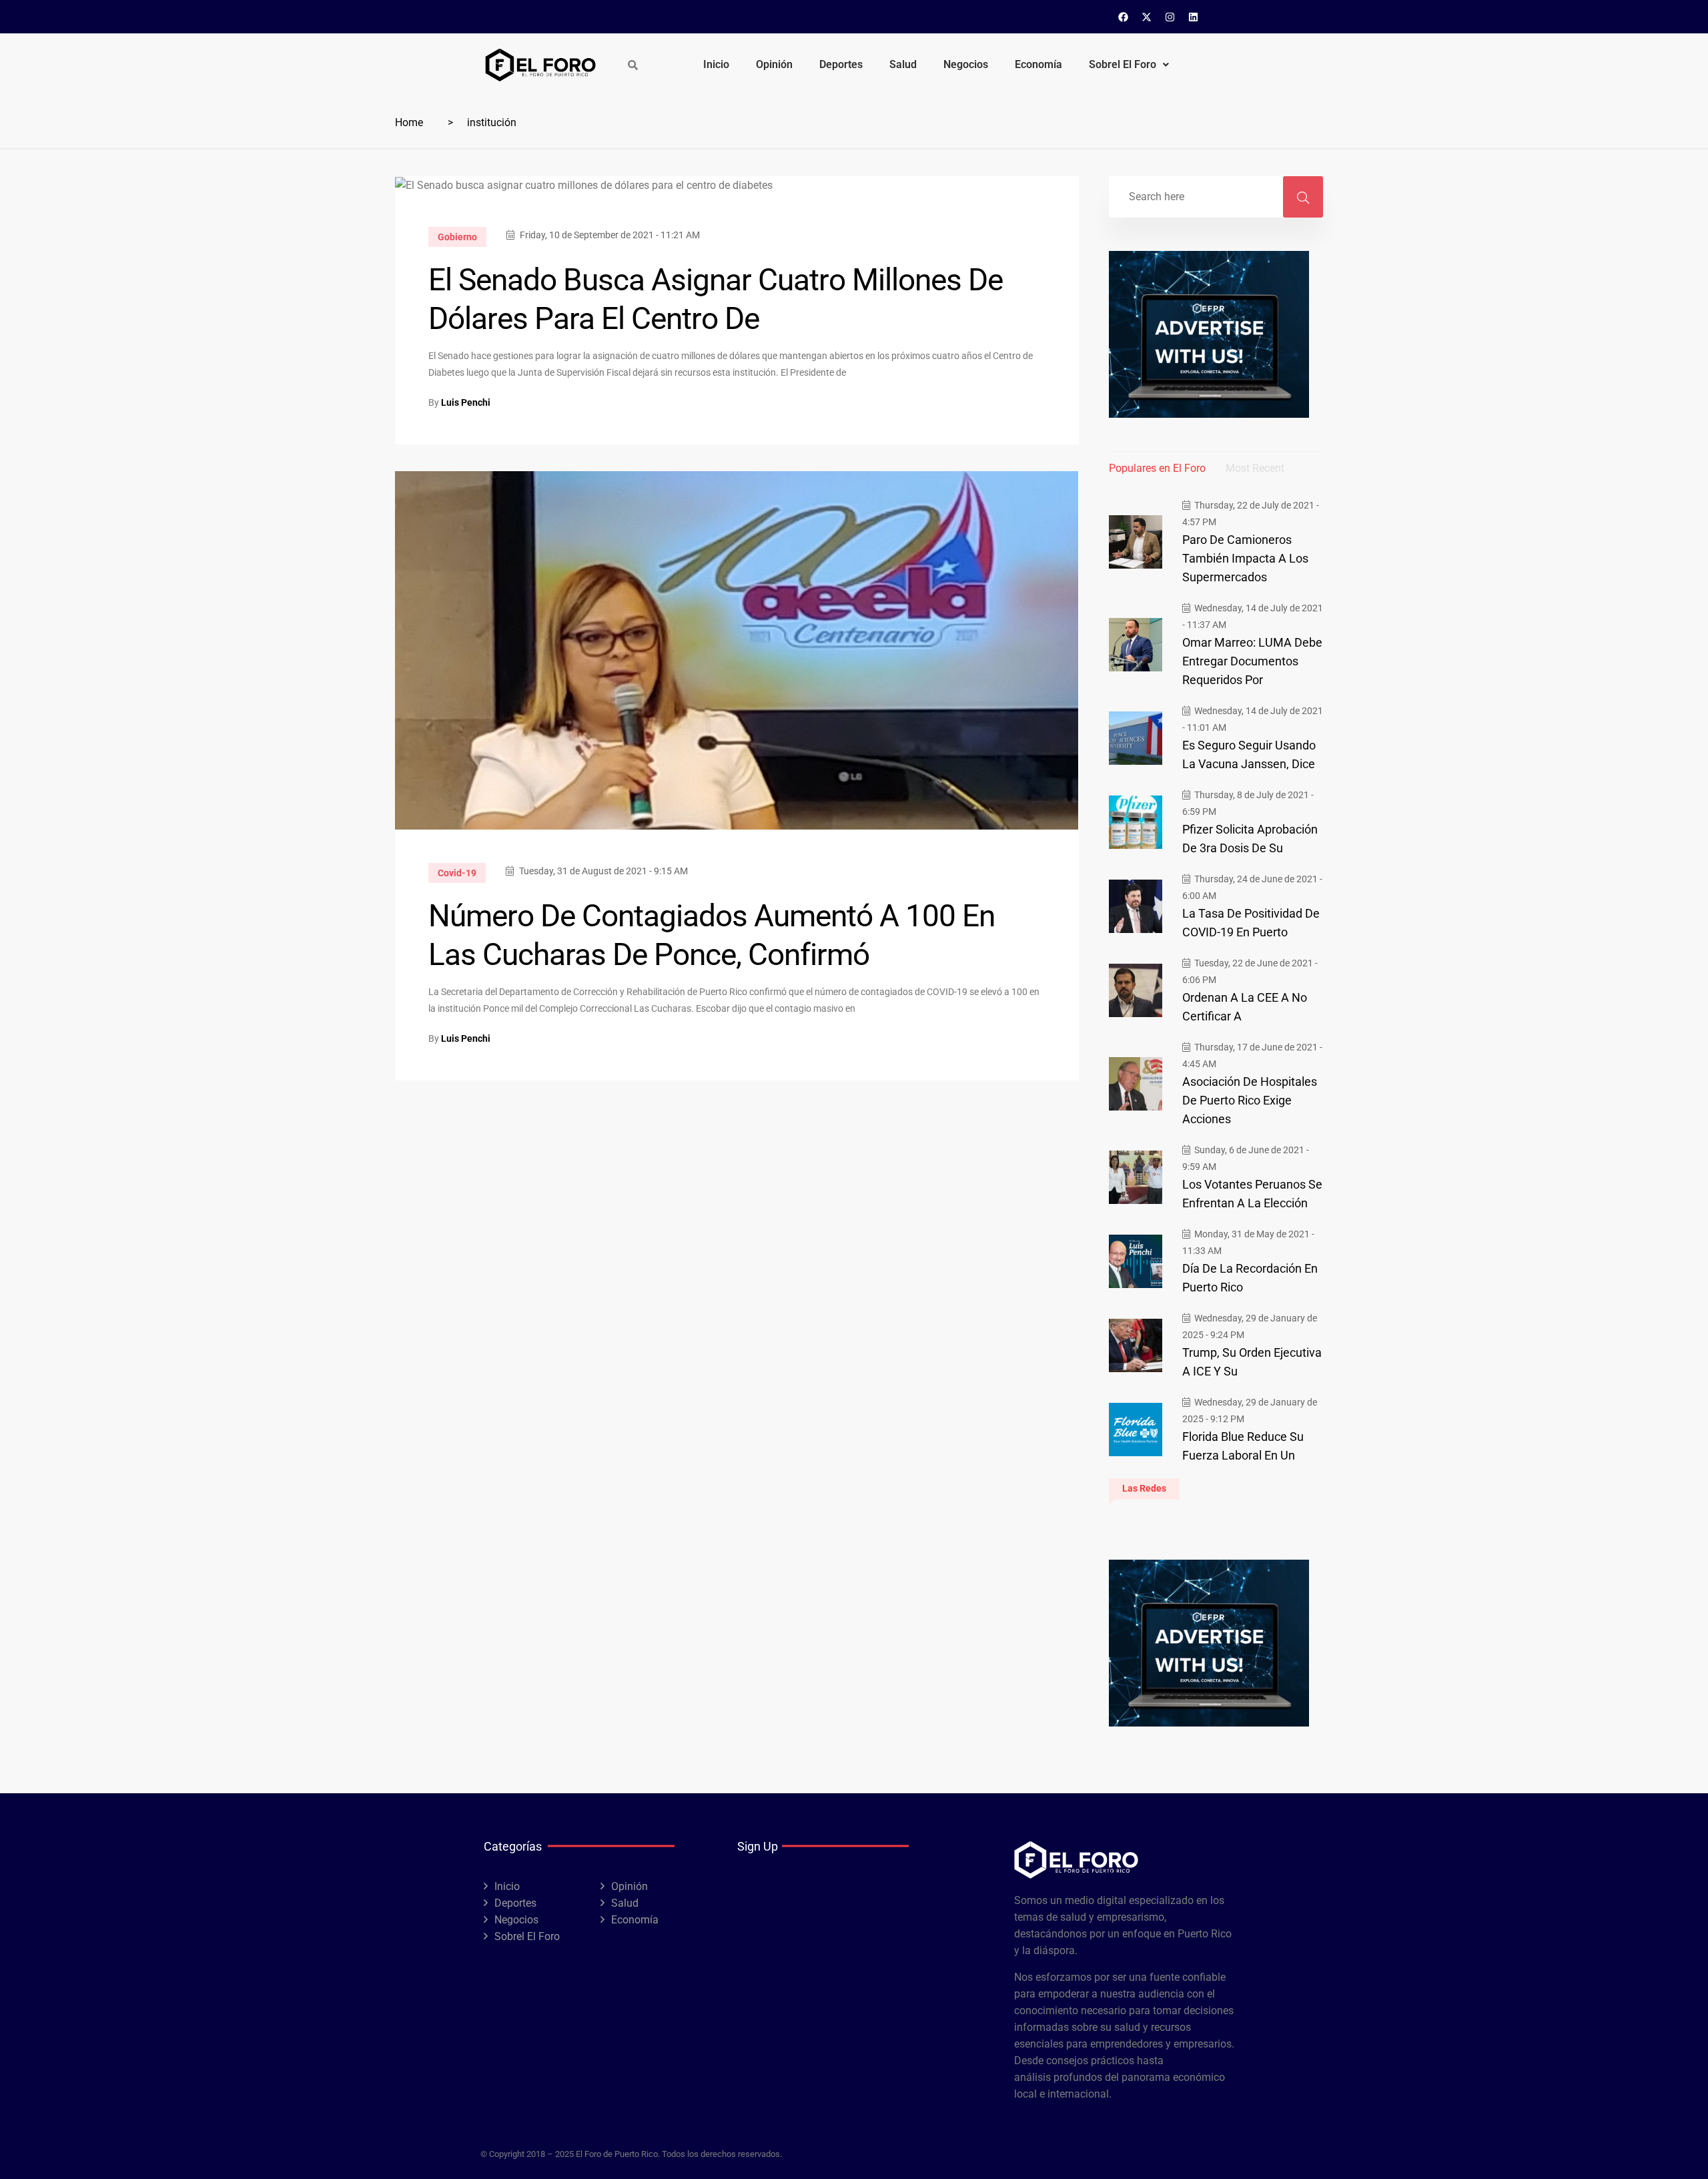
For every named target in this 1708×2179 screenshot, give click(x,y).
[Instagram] (1170, 17)
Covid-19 (457, 873)
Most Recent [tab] (1255, 468)
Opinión (774, 64)
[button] (1129, 65)
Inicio (716, 64)
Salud (903, 64)
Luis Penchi (466, 402)
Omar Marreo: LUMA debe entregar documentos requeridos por (1252, 661)
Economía (1038, 64)
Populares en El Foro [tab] (1157, 468)
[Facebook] (1124, 17)
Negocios (966, 64)
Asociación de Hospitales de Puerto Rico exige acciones (1250, 1100)
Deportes (841, 64)
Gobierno (457, 237)
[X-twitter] (1147, 17)
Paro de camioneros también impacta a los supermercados (1245, 558)
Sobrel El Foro (1123, 64)
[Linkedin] (1194, 17)
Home (409, 122)
